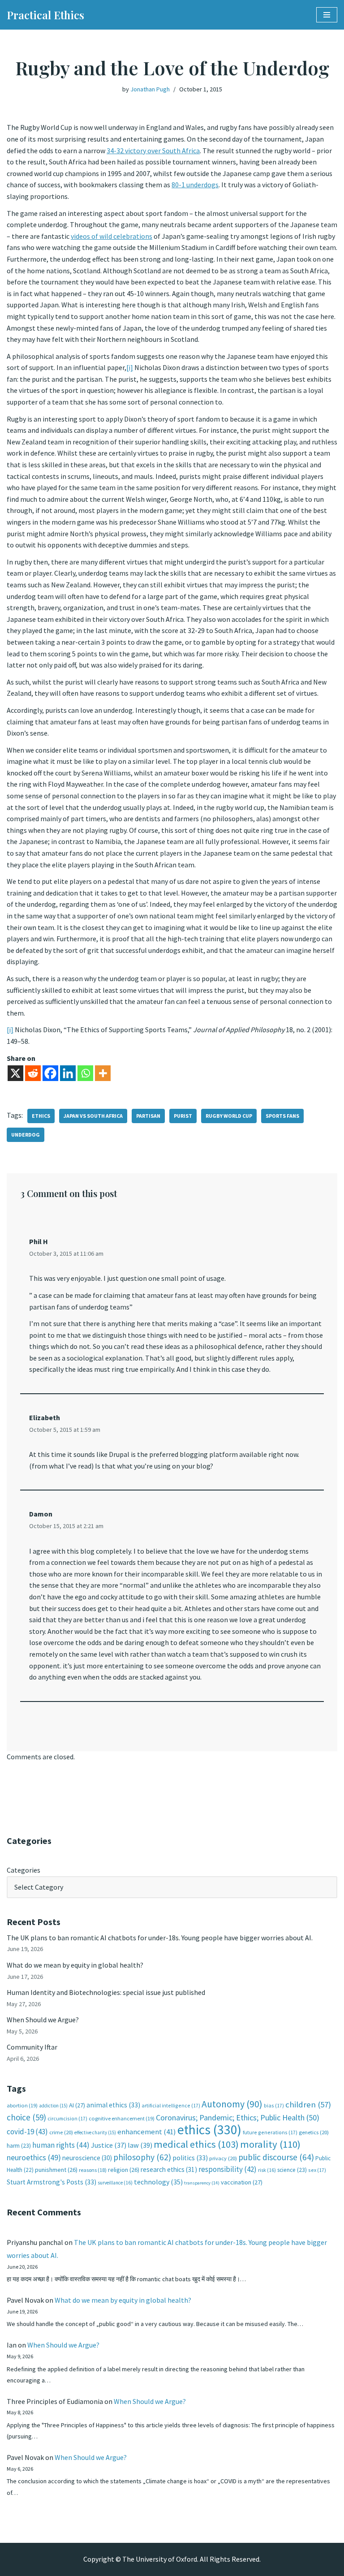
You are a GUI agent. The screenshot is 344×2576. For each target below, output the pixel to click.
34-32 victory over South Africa (153, 151)
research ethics (169, 2169)
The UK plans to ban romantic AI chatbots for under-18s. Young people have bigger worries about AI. (160, 1938)
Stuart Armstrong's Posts (52, 2182)
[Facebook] (50, 1073)
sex (317, 2170)
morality (270, 2144)
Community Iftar (32, 2047)
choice (26, 2117)
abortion (22, 2105)
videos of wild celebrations (112, 236)
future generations (270, 2132)
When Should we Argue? (43, 2020)
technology (158, 2182)
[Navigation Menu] (327, 15)
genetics (314, 2132)
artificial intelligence (171, 2105)
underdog (26, 1135)
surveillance (115, 2183)
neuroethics (34, 2157)
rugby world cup (229, 1116)
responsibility (228, 2169)
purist (183, 1116)
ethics (41, 1116)
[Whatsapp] (85, 1073)
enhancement (147, 2132)
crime (61, 2132)
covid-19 (27, 2132)
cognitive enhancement (122, 2118)
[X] (15, 1073)
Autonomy (232, 2104)
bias (274, 2105)
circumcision (67, 2118)
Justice (109, 2145)
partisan (148, 1116)
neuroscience (87, 2158)
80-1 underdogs (195, 185)
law (140, 2145)
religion (124, 2170)
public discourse (276, 2157)
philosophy (142, 2157)
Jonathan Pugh (150, 89)
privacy (223, 2158)
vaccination (242, 2182)
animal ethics (113, 2105)
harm (19, 2146)
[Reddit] (33, 1073)
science (292, 2170)
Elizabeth (45, 1417)
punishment (56, 2170)
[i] (130, 367)
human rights (61, 2145)
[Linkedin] (68, 1073)
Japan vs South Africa (93, 1116)
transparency (202, 2183)
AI (77, 2105)
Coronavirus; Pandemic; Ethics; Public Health (238, 2117)
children (308, 2104)
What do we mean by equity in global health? (75, 1965)
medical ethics (196, 2144)
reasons (93, 2170)
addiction (53, 2106)
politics (190, 2158)
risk (267, 2170)
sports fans (282, 1116)
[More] (103, 1073)
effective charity (95, 2132)
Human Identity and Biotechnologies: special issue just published (106, 1992)
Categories (24, 1870)
